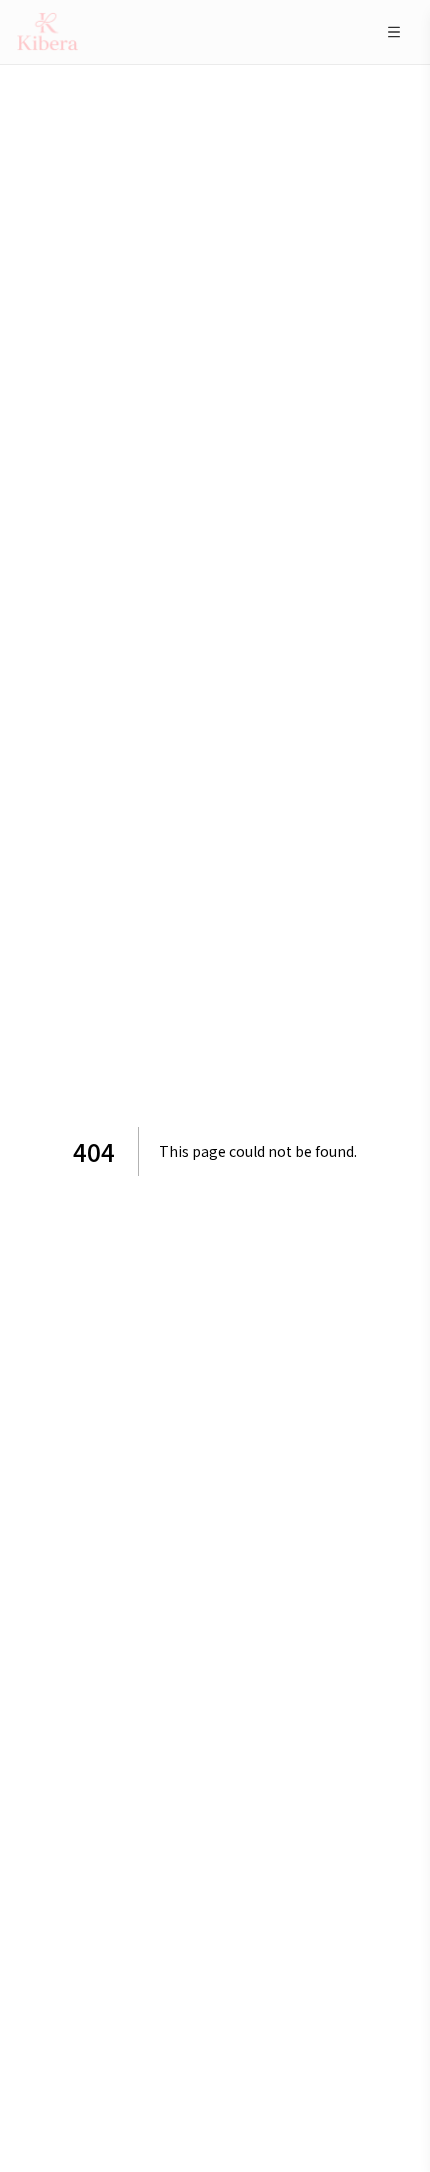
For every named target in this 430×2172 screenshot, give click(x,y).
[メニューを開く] (394, 32)
